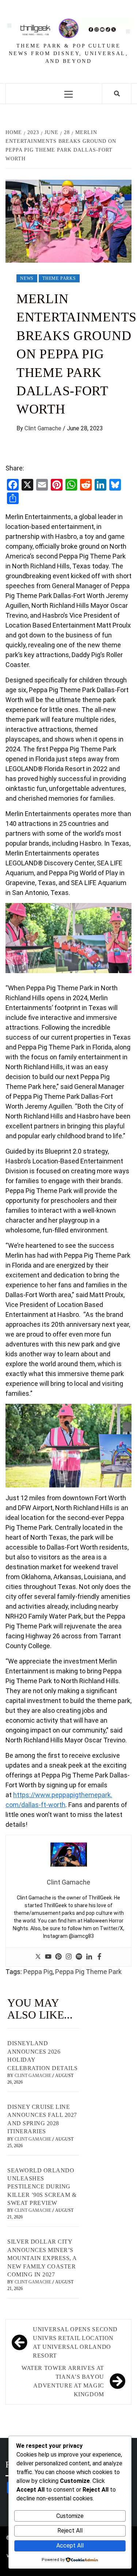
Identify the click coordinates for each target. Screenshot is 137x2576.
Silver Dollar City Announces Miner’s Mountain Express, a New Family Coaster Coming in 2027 (42, 2258)
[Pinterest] (58, 1957)
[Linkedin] (89, 1957)
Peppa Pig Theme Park (88, 1972)
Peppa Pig (38, 1972)
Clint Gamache (44, 428)
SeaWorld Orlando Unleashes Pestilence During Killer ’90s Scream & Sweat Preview (42, 2187)
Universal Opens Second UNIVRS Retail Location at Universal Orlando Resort (75, 2342)
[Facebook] (99, 1957)
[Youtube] (48, 1957)
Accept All (70, 2545)
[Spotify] (79, 1957)
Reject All (70, 2531)
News (27, 278)
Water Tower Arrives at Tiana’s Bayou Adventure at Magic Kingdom (63, 2381)
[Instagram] (69, 1957)
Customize (70, 2516)
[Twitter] (38, 1957)
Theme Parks (59, 278)
